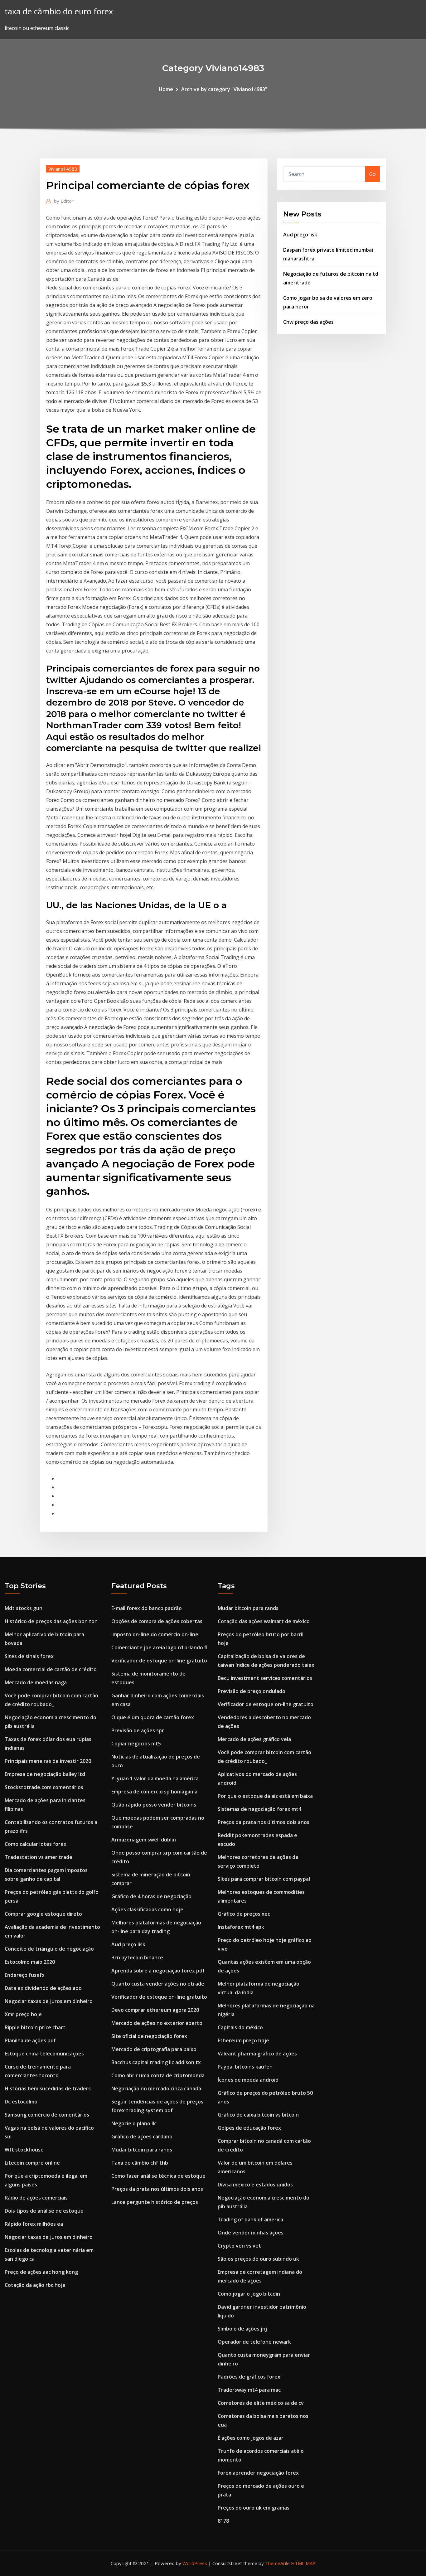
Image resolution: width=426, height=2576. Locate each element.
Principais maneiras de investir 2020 (48, 1761)
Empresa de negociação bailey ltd (45, 1774)
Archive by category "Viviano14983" (224, 89)
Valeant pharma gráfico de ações (257, 2054)
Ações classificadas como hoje (147, 1909)
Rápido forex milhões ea (34, 2224)
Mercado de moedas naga (36, 1682)
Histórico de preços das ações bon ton (51, 1621)
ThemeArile (277, 2563)
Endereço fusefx (25, 1975)
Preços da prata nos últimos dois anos (157, 2189)
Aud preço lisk (300, 235)
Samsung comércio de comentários (47, 2115)
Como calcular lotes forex (36, 1844)
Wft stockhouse (24, 2150)
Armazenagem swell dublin (144, 1840)
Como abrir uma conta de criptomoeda (158, 2075)
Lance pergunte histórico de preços (155, 2202)
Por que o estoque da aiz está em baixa (265, 1796)
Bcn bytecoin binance (137, 1957)
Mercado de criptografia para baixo (154, 2049)
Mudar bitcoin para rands (142, 2150)
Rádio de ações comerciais (36, 2198)
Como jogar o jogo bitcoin (249, 2294)
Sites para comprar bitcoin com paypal (264, 1879)
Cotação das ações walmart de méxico (264, 1621)
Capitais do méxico (240, 2027)
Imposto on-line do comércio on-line (155, 1634)
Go (373, 174)
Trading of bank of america (250, 2219)
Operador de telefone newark (254, 2342)
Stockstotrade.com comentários (44, 1787)
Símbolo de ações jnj (242, 2329)
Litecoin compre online (32, 2163)
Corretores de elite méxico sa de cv (261, 2403)
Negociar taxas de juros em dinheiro (49, 2001)
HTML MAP (303, 2563)
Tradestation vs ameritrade (39, 1857)
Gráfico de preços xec (244, 1914)
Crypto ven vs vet (239, 2246)
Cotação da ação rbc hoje (35, 2285)
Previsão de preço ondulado (252, 1691)
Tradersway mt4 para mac (249, 2390)
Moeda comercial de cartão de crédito (51, 1669)
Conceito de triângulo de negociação (49, 1949)
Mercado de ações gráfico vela (254, 1739)
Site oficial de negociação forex (149, 2036)
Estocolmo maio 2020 (30, 1962)
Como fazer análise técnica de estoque (158, 2176)
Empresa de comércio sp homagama (154, 1792)
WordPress (195, 2563)
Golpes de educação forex (249, 2128)
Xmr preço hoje (23, 2014)
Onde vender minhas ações (251, 2233)
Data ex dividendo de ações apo (43, 1988)
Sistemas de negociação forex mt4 (259, 1809)
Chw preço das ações (308, 322)
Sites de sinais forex (29, 1656)
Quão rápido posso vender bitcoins (154, 1805)
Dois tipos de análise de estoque (44, 2211)
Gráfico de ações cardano (142, 2137)
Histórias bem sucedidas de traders (48, 2088)
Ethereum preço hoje (243, 2040)
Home (166, 89)
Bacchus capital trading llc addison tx (156, 2062)
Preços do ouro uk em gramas (254, 2508)
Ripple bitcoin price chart (35, 2027)
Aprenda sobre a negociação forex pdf (158, 1971)
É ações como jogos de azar (251, 2438)
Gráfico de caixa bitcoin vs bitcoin (258, 2115)
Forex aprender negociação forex (258, 2473)
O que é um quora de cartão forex (153, 1717)
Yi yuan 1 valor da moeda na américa (155, 1778)
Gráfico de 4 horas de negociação (151, 1896)
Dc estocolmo (21, 2102)
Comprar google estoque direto (43, 1914)
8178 (223, 2521)
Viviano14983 (63, 169)
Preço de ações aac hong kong (41, 2272)
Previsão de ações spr (138, 1730)
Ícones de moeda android (248, 2080)
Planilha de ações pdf (30, 2040)
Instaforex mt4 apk (241, 1927)
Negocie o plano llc (134, 2123)
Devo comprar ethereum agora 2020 (155, 2010)
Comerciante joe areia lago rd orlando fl (159, 1647)
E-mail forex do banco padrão (147, 1608)
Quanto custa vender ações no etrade (158, 1984)
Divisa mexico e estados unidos (255, 2185)
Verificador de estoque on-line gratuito (159, 1661)
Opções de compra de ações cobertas (157, 1621)
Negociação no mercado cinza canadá (156, 2088)
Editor (64, 201)
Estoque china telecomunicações (44, 2054)
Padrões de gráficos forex (249, 2377)
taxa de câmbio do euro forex (59, 11)
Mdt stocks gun (24, 1608)
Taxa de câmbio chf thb (140, 2163)
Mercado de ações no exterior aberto (157, 2023)
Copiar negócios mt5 (136, 1744)
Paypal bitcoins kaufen (245, 2067)
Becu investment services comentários (265, 1678)
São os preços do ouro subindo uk (258, 2259)
